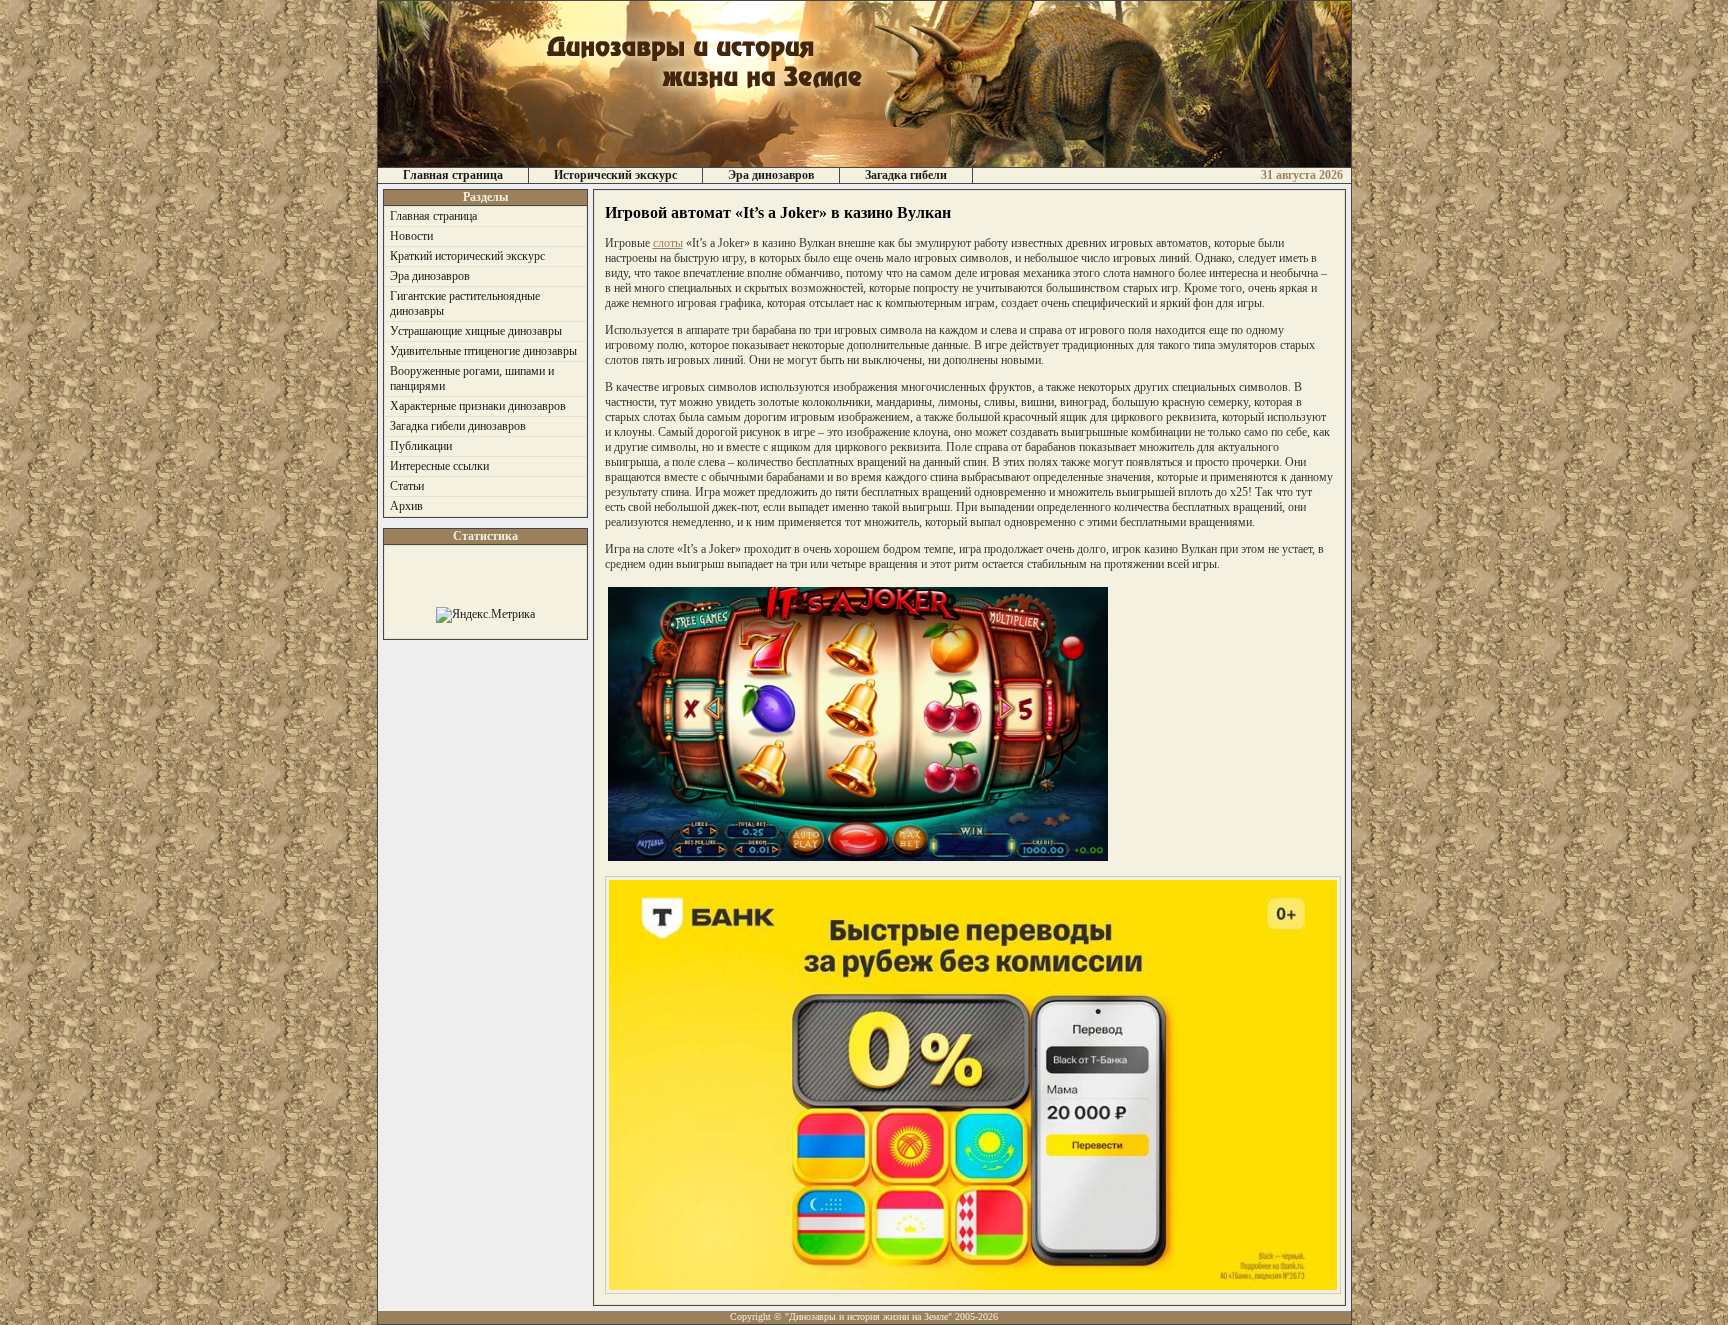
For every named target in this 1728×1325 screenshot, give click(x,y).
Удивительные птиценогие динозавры (483, 351)
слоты (668, 243)
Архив (406, 506)
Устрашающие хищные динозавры (476, 331)
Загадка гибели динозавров (458, 426)
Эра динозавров (771, 175)
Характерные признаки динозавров (478, 406)
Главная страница (453, 175)
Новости (411, 236)
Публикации (421, 446)
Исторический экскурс (615, 175)
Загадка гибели (906, 175)
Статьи (407, 486)
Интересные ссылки (439, 466)
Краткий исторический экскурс (467, 256)
